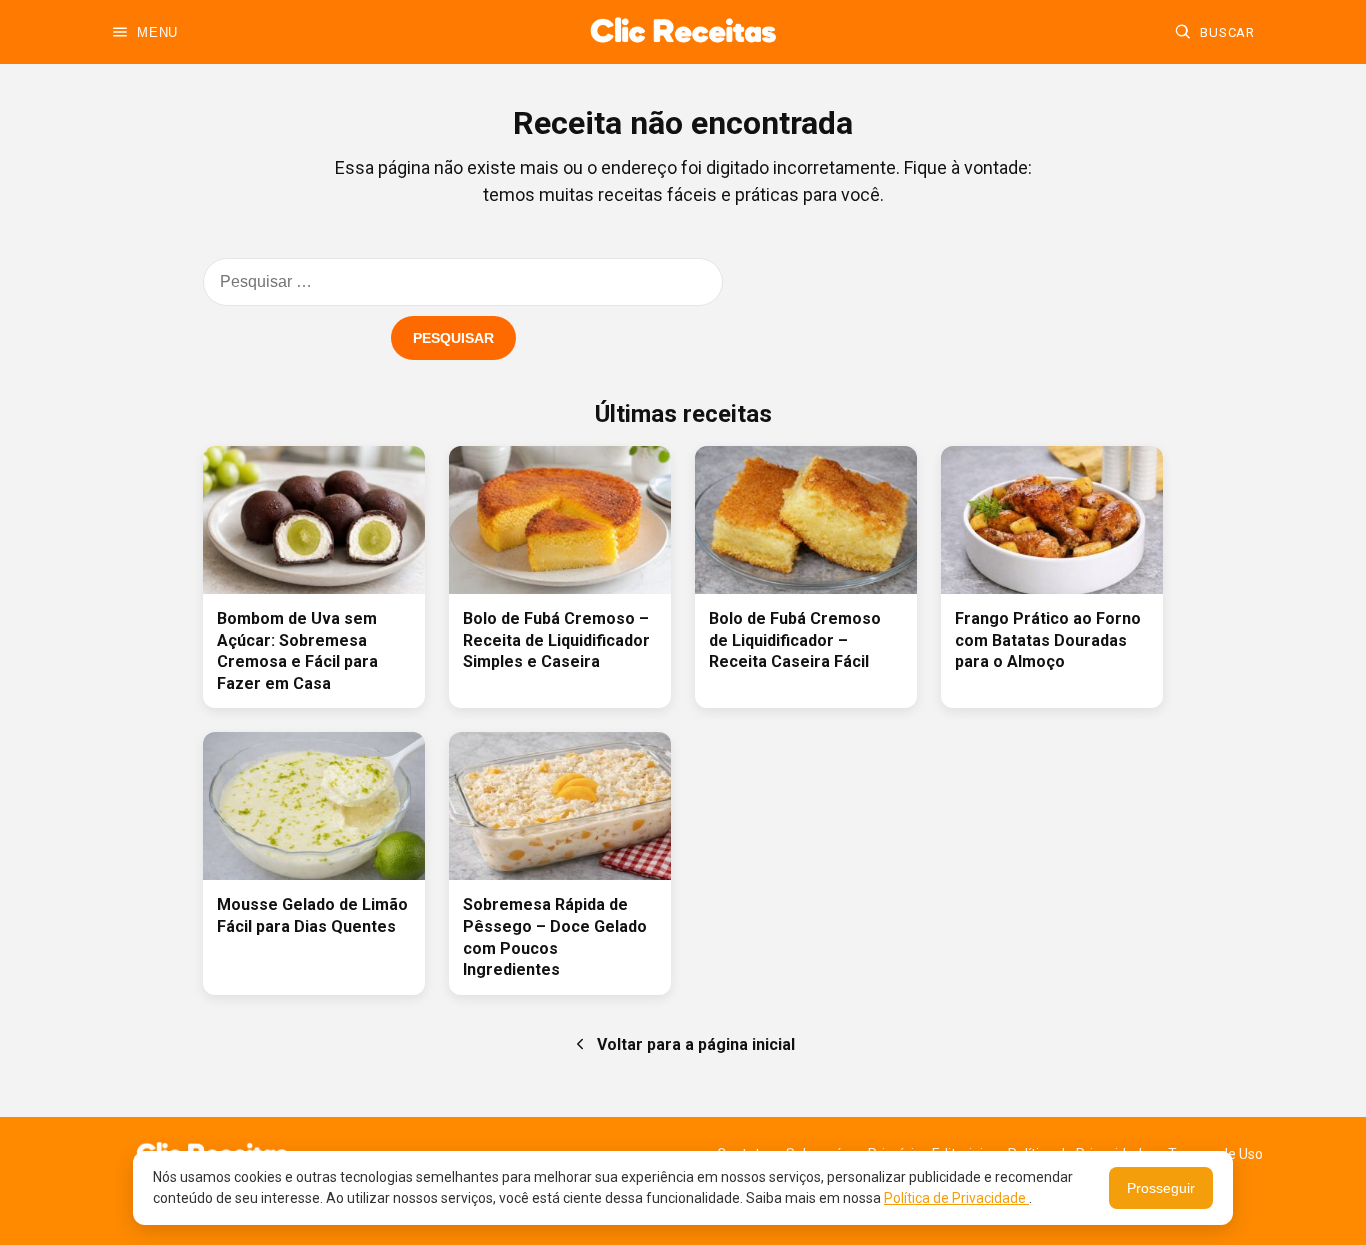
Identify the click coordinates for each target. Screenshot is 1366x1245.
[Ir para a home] (683, 32)
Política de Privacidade (956, 1198)
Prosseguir (1161, 1188)
